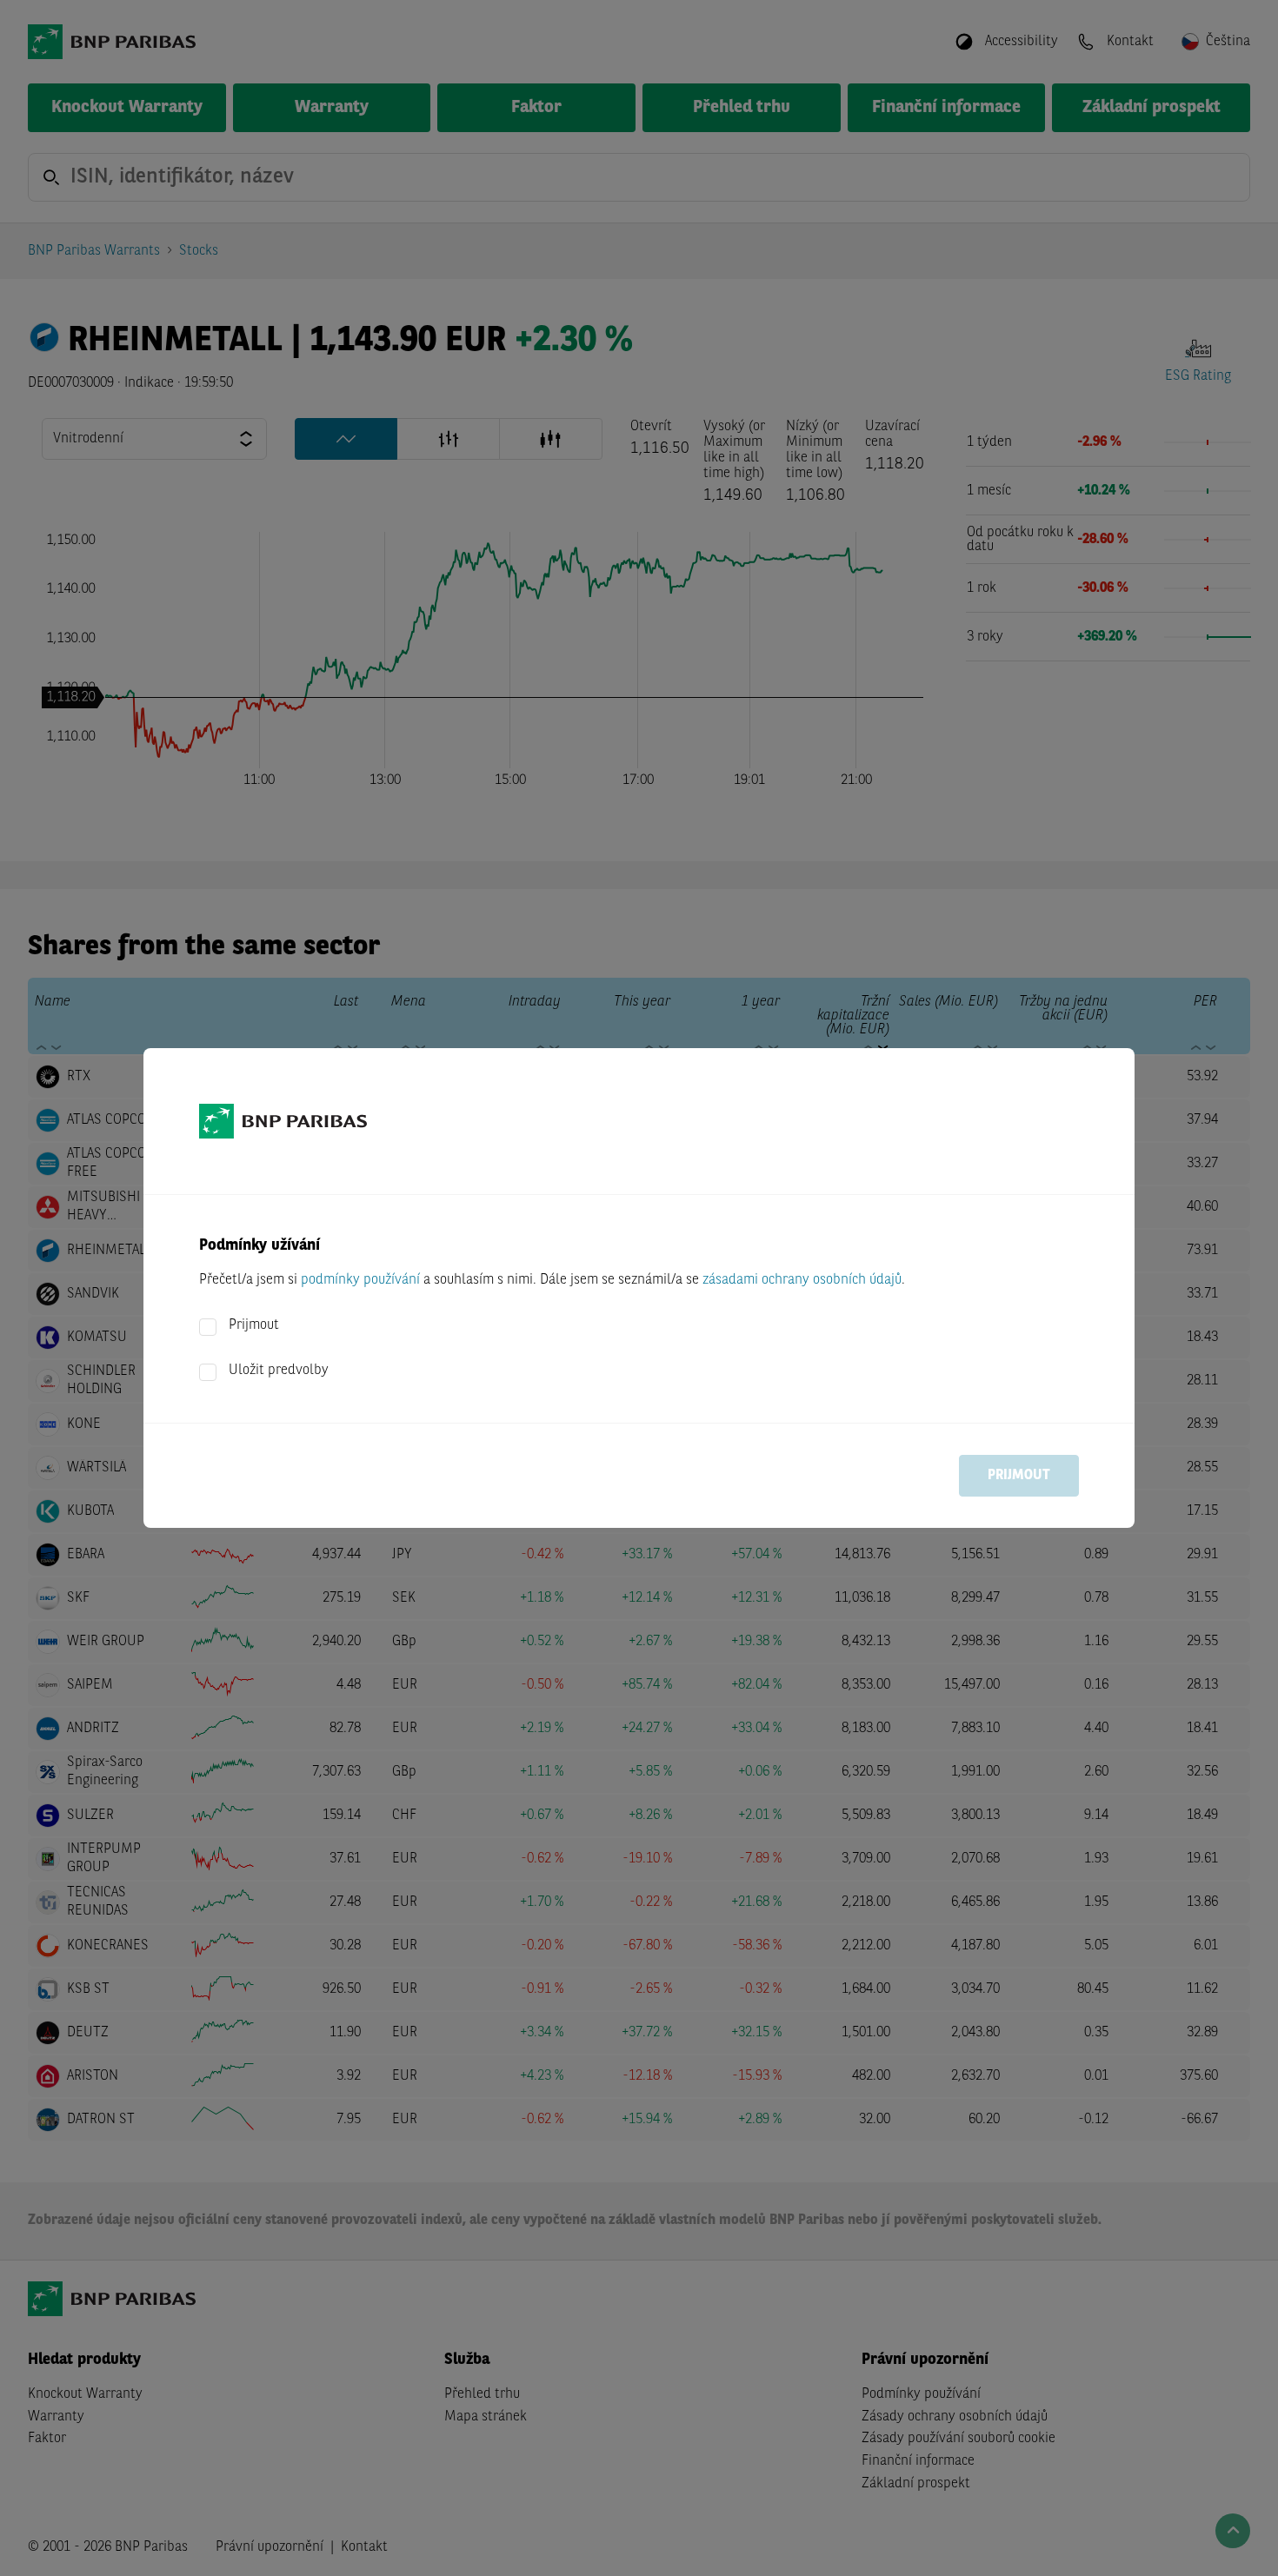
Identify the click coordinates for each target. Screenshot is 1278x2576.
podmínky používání (360, 1280)
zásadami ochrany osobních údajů (802, 1280)
